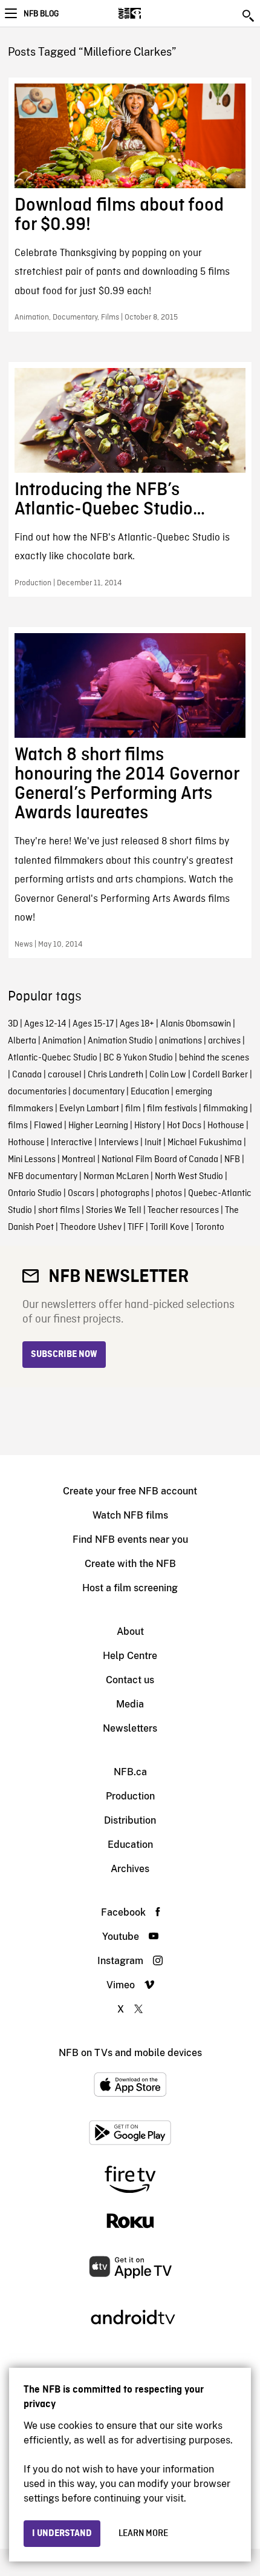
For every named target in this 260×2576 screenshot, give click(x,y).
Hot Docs (184, 1126)
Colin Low (168, 1075)
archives (224, 1041)
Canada (27, 1075)
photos (169, 1194)
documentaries (37, 1092)
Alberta (22, 1041)
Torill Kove (170, 1227)
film (133, 1109)
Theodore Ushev (91, 1227)
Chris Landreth (115, 1075)
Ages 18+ (137, 1024)
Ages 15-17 (93, 1024)
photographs (125, 1194)
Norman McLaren (116, 1177)
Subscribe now (64, 1355)
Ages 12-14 (45, 1024)
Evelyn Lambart (89, 1109)
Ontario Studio (35, 1194)
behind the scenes (214, 1058)
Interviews (119, 1143)
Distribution (130, 1820)
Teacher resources (183, 1211)
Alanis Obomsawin (196, 1024)
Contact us (130, 1680)
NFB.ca (130, 1772)
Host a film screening (130, 1588)
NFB (232, 1160)
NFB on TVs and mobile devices (130, 2053)
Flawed (48, 1126)
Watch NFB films (130, 1515)
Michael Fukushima (205, 1143)
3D (13, 1024)
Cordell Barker (220, 1075)
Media (130, 1704)
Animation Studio (120, 1041)
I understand (62, 2534)
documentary (99, 1092)
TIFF (136, 1227)
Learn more (143, 2534)
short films (59, 1211)
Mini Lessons (32, 1160)
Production (130, 1796)
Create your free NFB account (130, 1491)
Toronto (210, 1227)
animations (180, 1041)
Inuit (153, 1143)
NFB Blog (41, 14)
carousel (65, 1075)
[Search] (249, 16)
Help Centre (130, 1656)
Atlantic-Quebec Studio (53, 1058)
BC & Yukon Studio (138, 1058)
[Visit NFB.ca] (151, 13)
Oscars (81, 1194)
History (148, 1126)
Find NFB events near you (130, 1539)
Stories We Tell (114, 1211)
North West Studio (189, 1177)
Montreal (79, 1160)
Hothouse (226, 1126)
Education (150, 1092)
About (130, 1631)
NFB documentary (43, 1177)
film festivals (172, 1109)
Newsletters (130, 1728)
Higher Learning (98, 1126)
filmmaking (226, 1109)
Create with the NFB (130, 1564)
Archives (130, 1869)
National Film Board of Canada (160, 1160)
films (18, 1126)
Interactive (72, 1143)
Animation (62, 1041)
